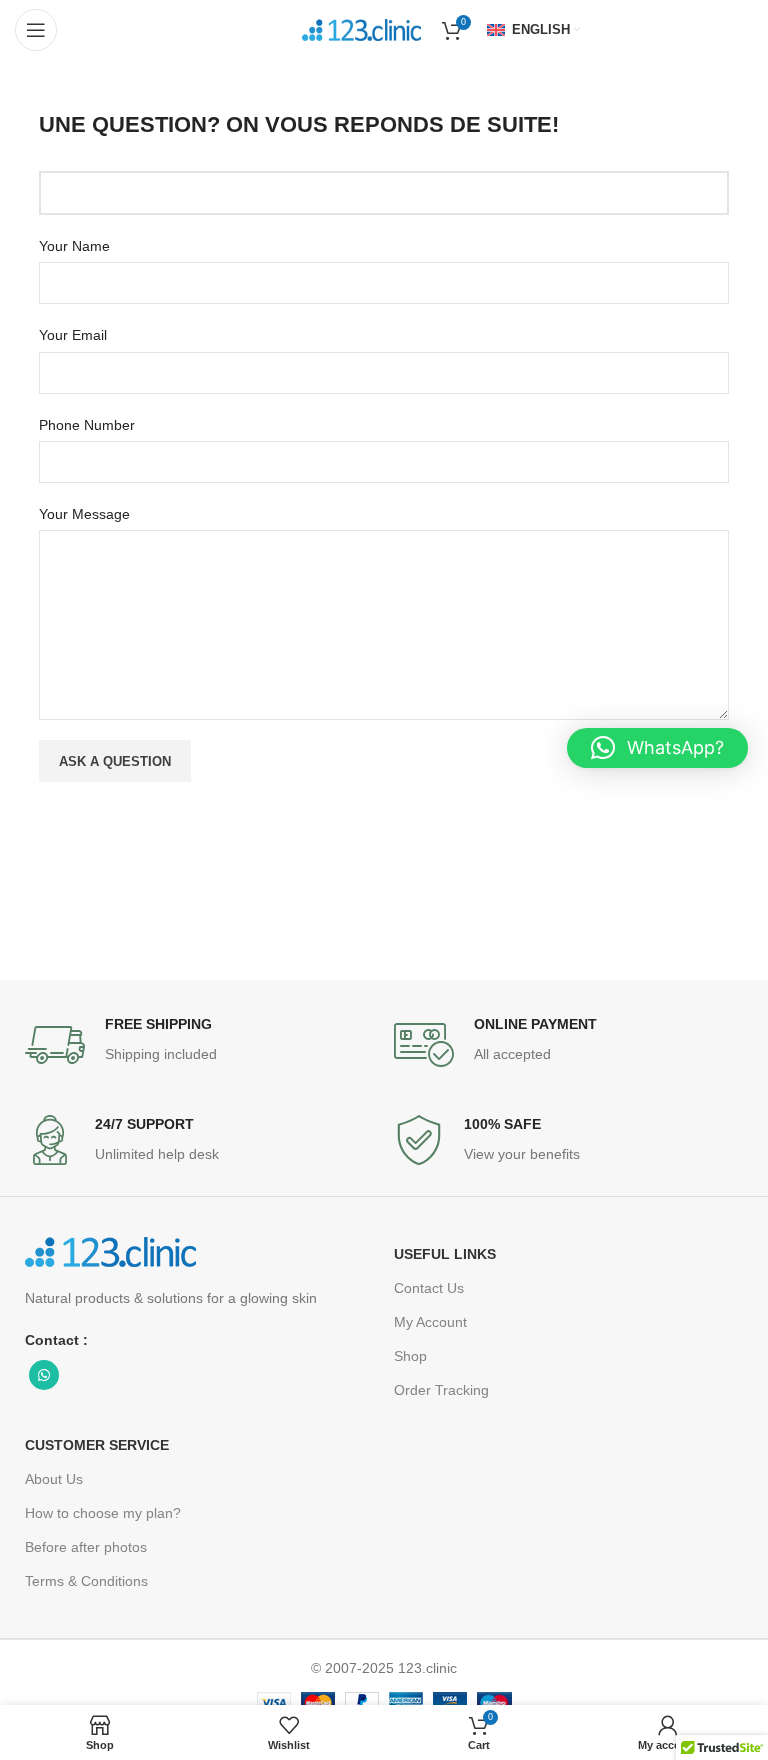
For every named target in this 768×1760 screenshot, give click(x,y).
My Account (430, 1322)
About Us (54, 1479)
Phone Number (87, 425)
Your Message (84, 514)
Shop (410, 1356)
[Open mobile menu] (36, 30)
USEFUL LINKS (445, 1254)
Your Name (74, 246)
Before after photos (86, 1547)
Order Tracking (441, 1390)
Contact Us (429, 1288)
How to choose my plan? (103, 1513)
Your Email (73, 335)
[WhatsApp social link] (44, 1375)
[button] (657, 748)
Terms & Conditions (86, 1581)
